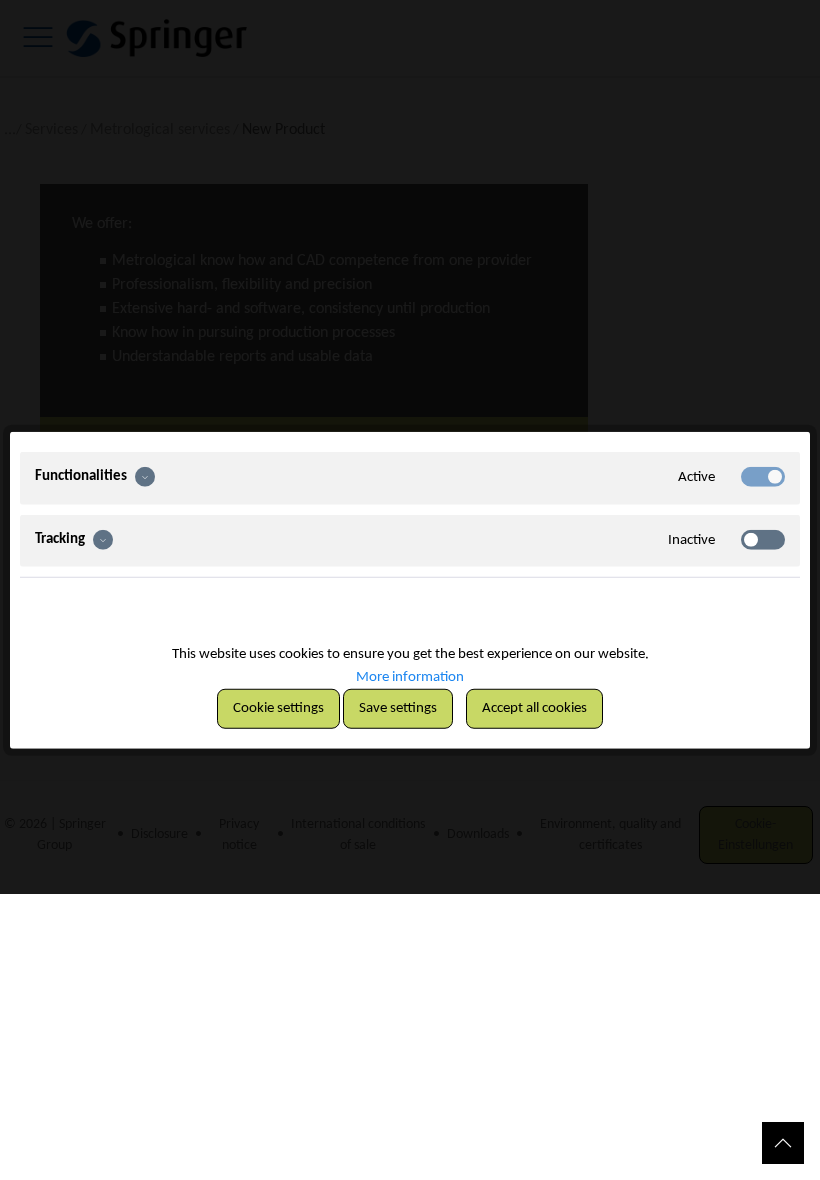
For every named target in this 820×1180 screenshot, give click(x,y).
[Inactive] (763, 539)
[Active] (763, 477)
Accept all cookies (534, 707)
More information (410, 676)
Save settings (398, 707)
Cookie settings (278, 707)
